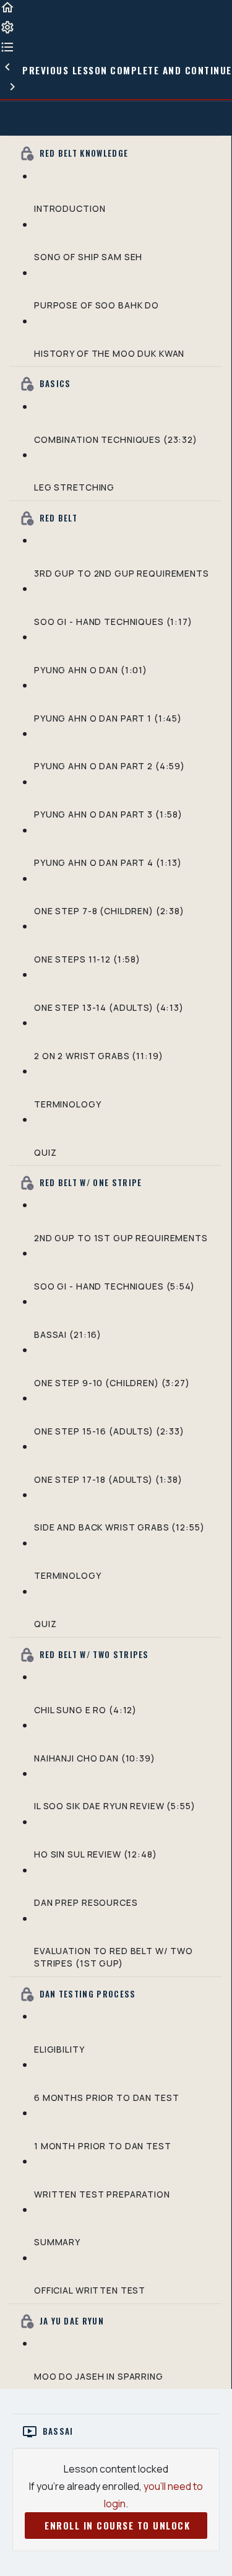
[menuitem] (7, 32)
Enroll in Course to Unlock (118, 2525)
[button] (7, 12)
